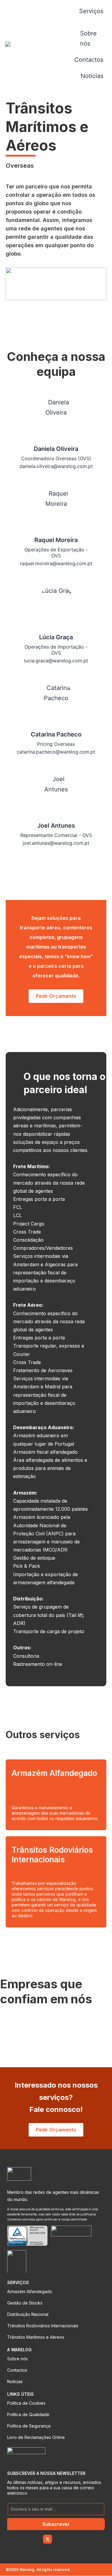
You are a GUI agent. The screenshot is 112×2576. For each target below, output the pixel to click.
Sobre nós (17, 2359)
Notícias (15, 2381)
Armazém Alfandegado (30, 2291)
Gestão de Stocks (25, 2303)
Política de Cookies (26, 2403)
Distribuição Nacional (28, 2314)
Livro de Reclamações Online (36, 2437)
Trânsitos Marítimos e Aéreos (36, 2337)
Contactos (17, 2370)
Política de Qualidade (28, 2414)
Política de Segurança (29, 2426)
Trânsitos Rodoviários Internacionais (43, 2326)
